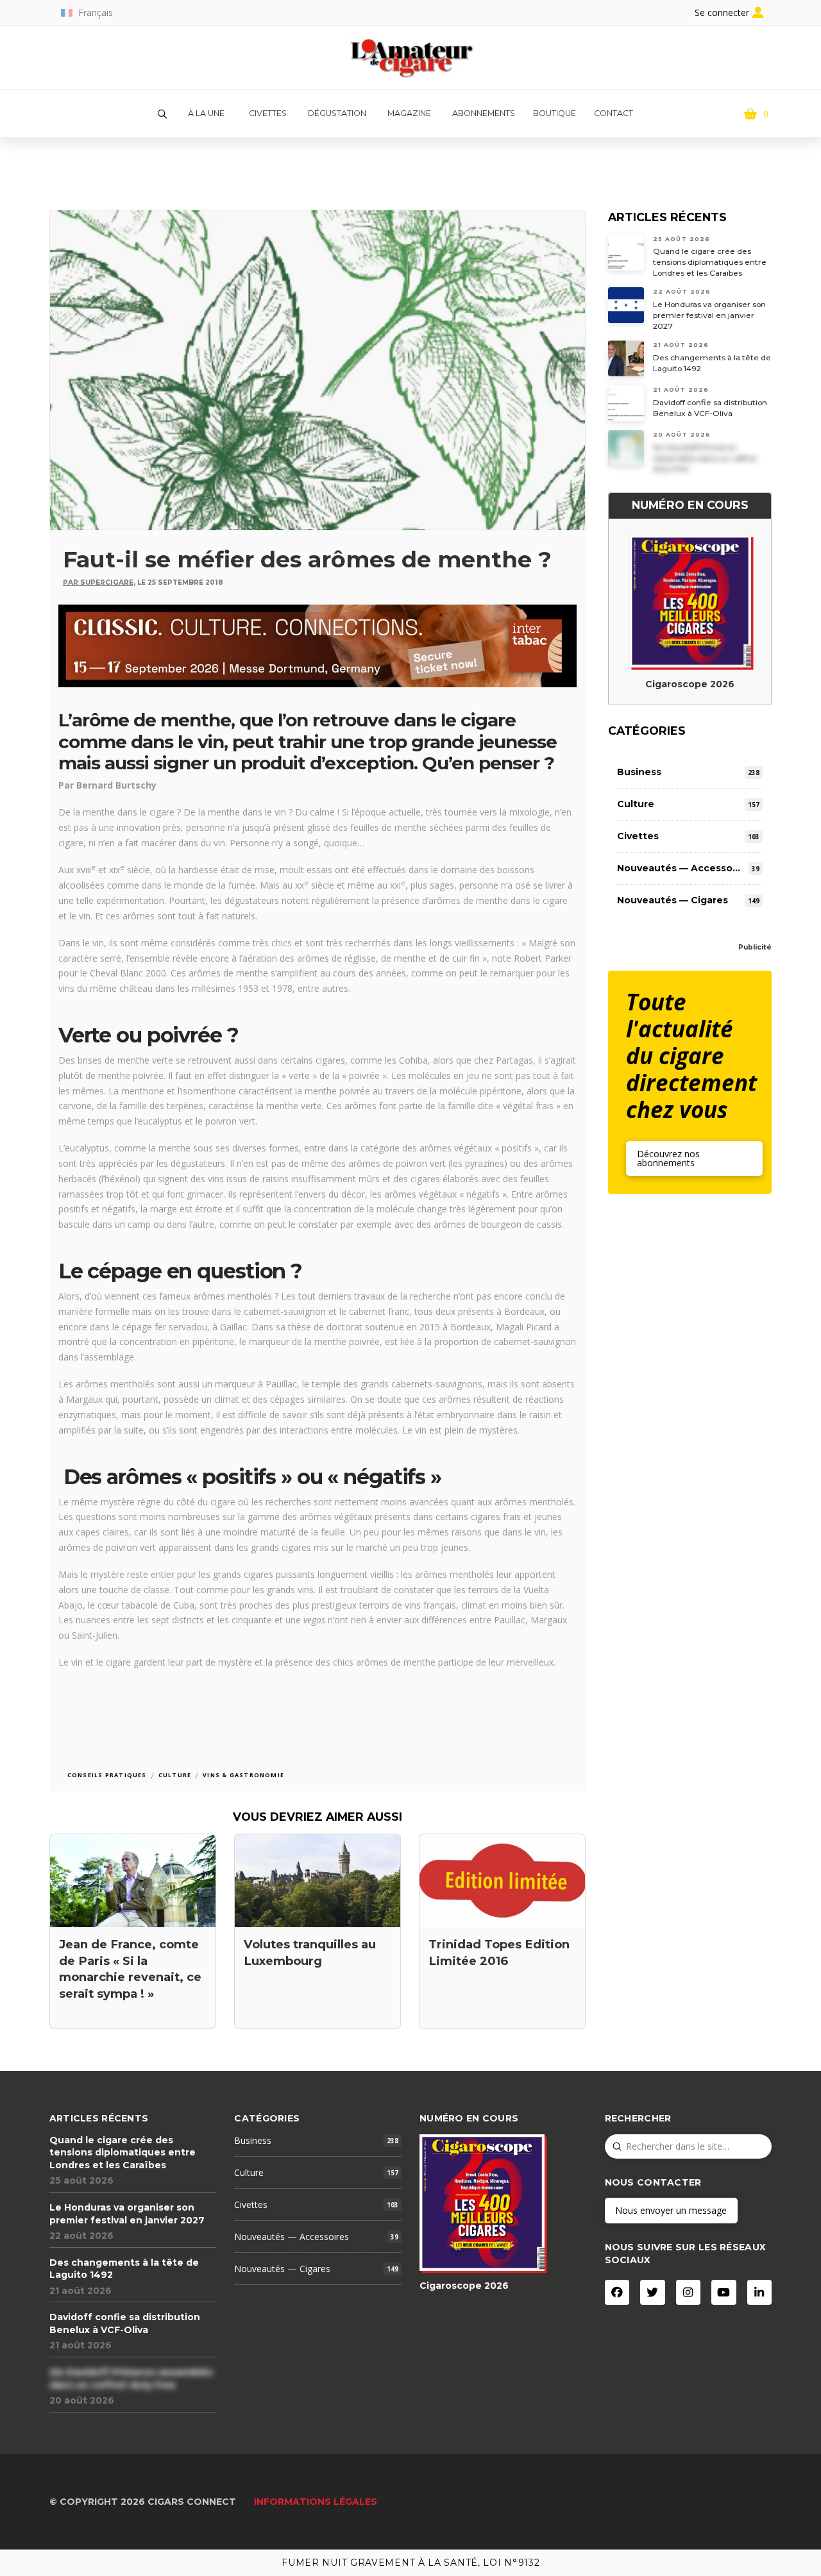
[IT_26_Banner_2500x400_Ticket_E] (317, 645)
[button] (162, 114)
